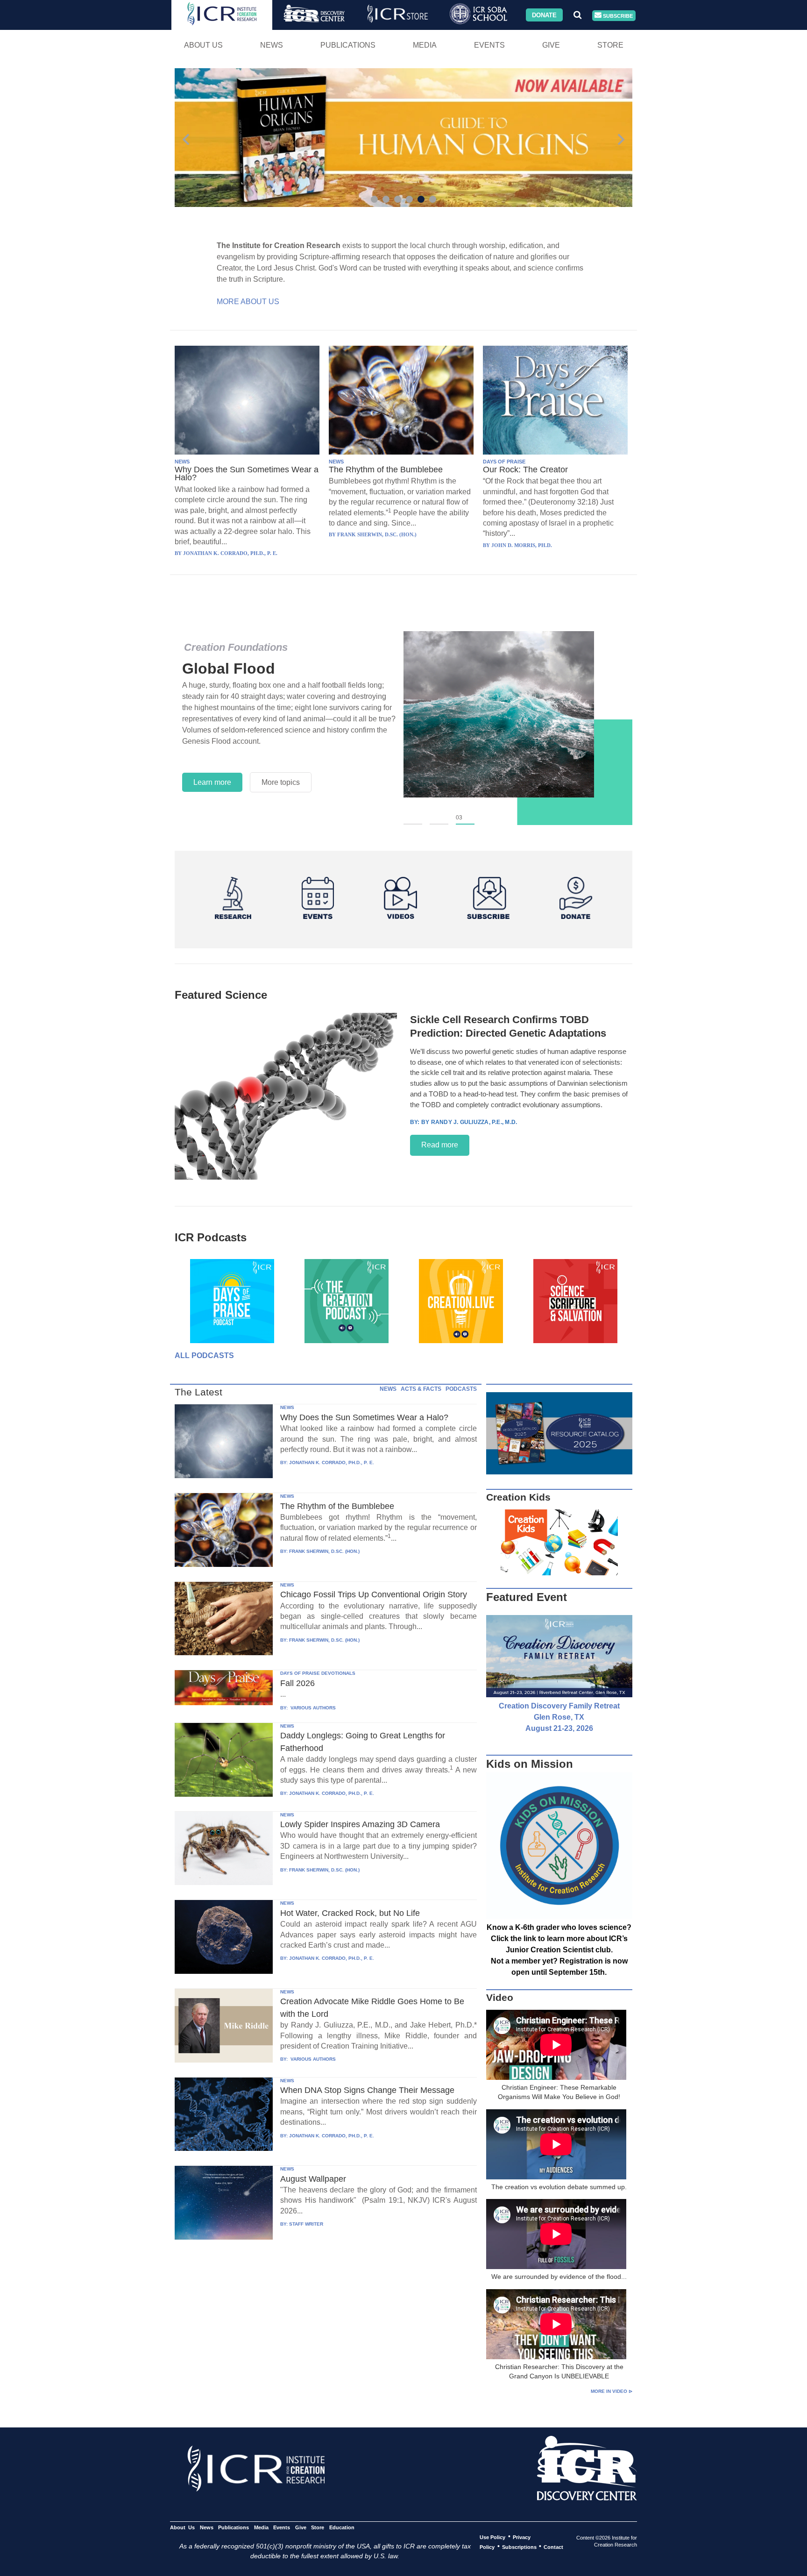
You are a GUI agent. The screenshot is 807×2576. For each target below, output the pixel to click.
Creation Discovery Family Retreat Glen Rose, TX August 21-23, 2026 (559, 1717)
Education (342, 2527)
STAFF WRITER (306, 2224)
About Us (203, 45)
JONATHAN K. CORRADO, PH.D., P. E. (332, 1462)
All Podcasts (204, 1356)
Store (610, 45)
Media (425, 45)
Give (551, 45)
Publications (348, 45)
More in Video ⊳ (612, 2391)
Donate (544, 15)
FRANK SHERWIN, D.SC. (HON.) (324, 1551)
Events (489, 45)
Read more (440, 1145)
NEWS (182, 462)
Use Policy (492, 2537)
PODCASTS (461, 1389)
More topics (281, 771)
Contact (553, 2547)
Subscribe (617, 15)
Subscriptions (519, 2547)
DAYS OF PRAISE (504, 462)
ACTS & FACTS (421, 1389)
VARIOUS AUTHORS (312, 1708)
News (272, 45)
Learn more (212, 771)
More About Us (248, 302)
